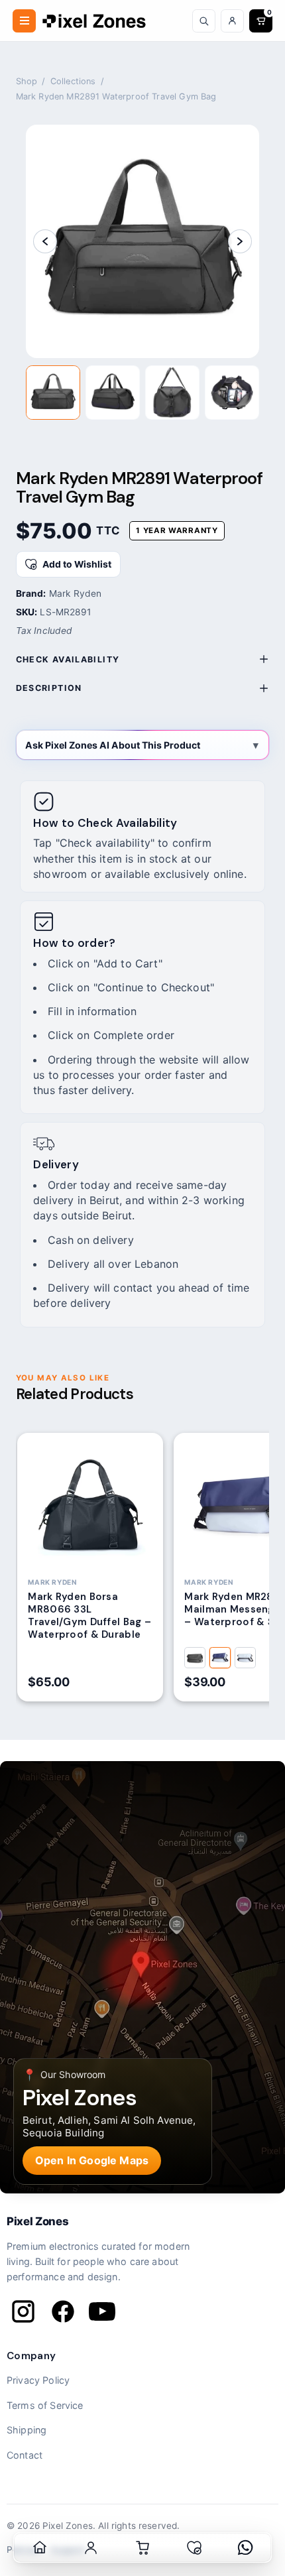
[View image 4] (232, 393)
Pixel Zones (37, 2221)
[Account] (232, 21)
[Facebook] (63, 2311)
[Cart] (142, 2547)
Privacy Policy (38, 2380)
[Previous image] (45, 241)
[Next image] (240, 241)
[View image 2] (113, 393)
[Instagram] (23, 2311)
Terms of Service (45, 2405)
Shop (27, 81)
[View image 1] (53, 393)
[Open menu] (24, 21)
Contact (25, 2455)
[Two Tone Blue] (220, 1658)
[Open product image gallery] (142, 241)
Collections (73, 81)
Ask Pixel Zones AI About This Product (113, 745)
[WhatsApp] (245, 2547)
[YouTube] (102, 2311)
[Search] (204, 21)
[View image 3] (172, 393)
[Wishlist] (194, 2547)
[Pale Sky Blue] (245, 1658)
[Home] (40, 2547)
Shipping (27, 2430)
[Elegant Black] (195, 1658)
